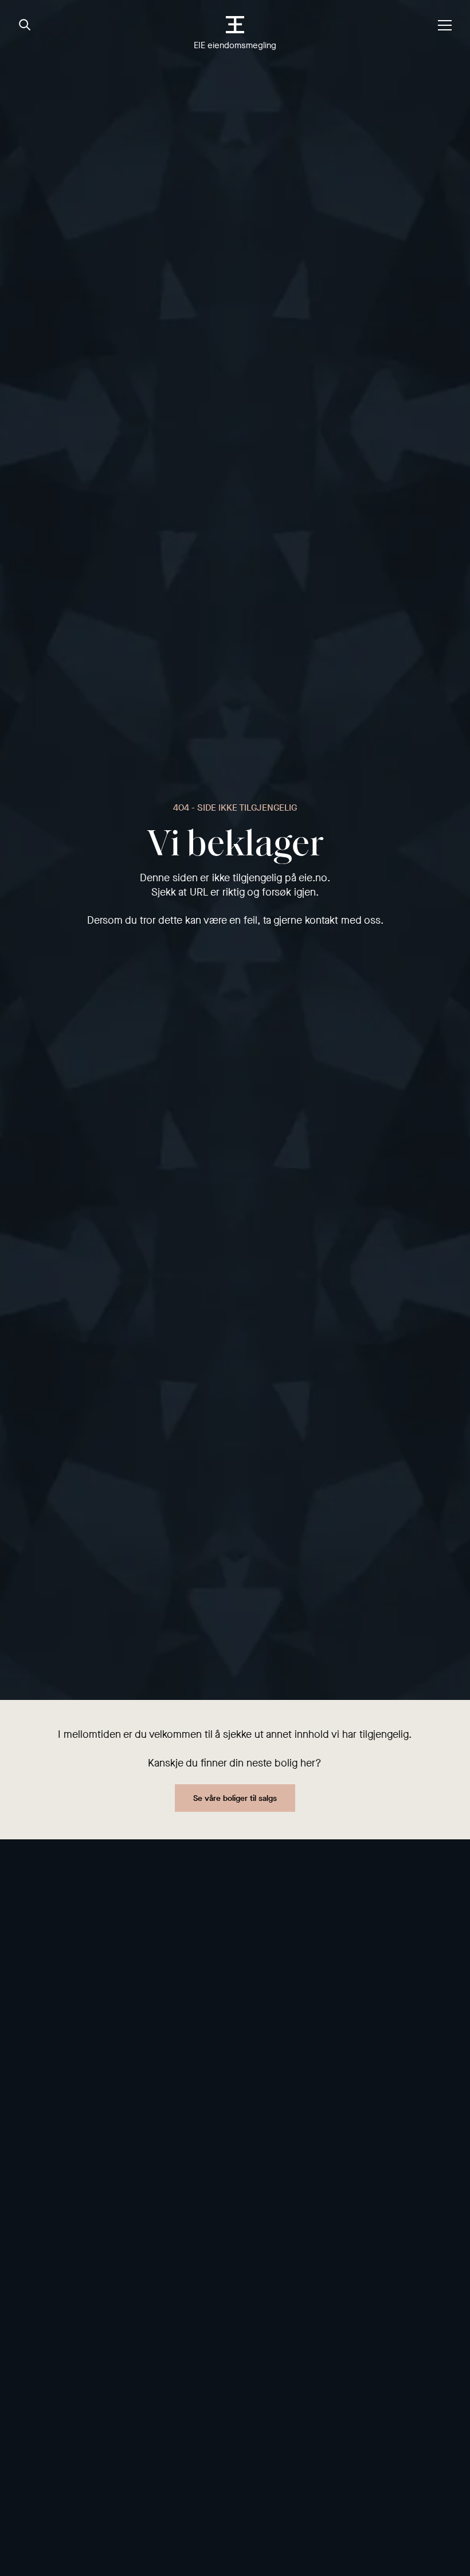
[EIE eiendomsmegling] (235, 25)
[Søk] (25, 25)
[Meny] (445, 25)
